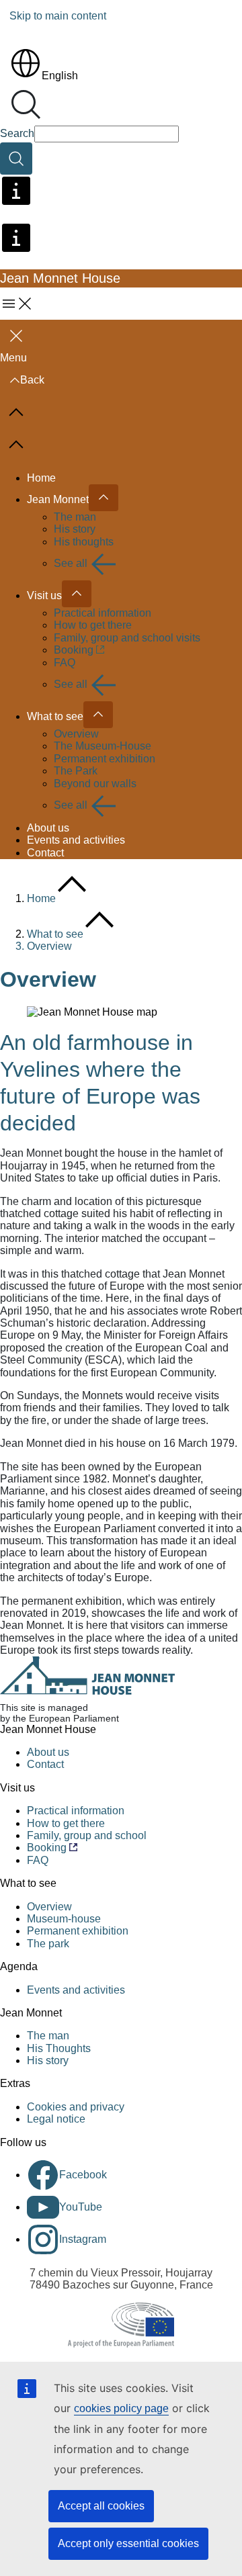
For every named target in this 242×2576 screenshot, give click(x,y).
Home (41, 478)
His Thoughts (59, 2048)
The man (75, 517)
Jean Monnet (58, 499)
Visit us (44, 595)
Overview (76, 734)
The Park (76, 771)
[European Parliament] (121, 2325)
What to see (55, 716)
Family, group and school (87, 1835)
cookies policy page (121, 2408)
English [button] (60, 76)
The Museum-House (103, 746)
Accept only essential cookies (128, 2543)
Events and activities (76, 840)
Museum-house (64, 1919)
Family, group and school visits (127, 638)
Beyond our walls (95, 784)
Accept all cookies (101, 2506)
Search (17, 133)
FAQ (65, 663)
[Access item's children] (104, 498)
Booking (74, 650)
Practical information (103, 613)
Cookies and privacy (76, 2107)
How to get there (93, 625)
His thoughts (84, 542)
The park (48, 1944)
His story (75, 529)
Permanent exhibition (105, 759)
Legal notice (56, 2119)
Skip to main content (58, 16)
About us (48, 828)
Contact (45, 853)
